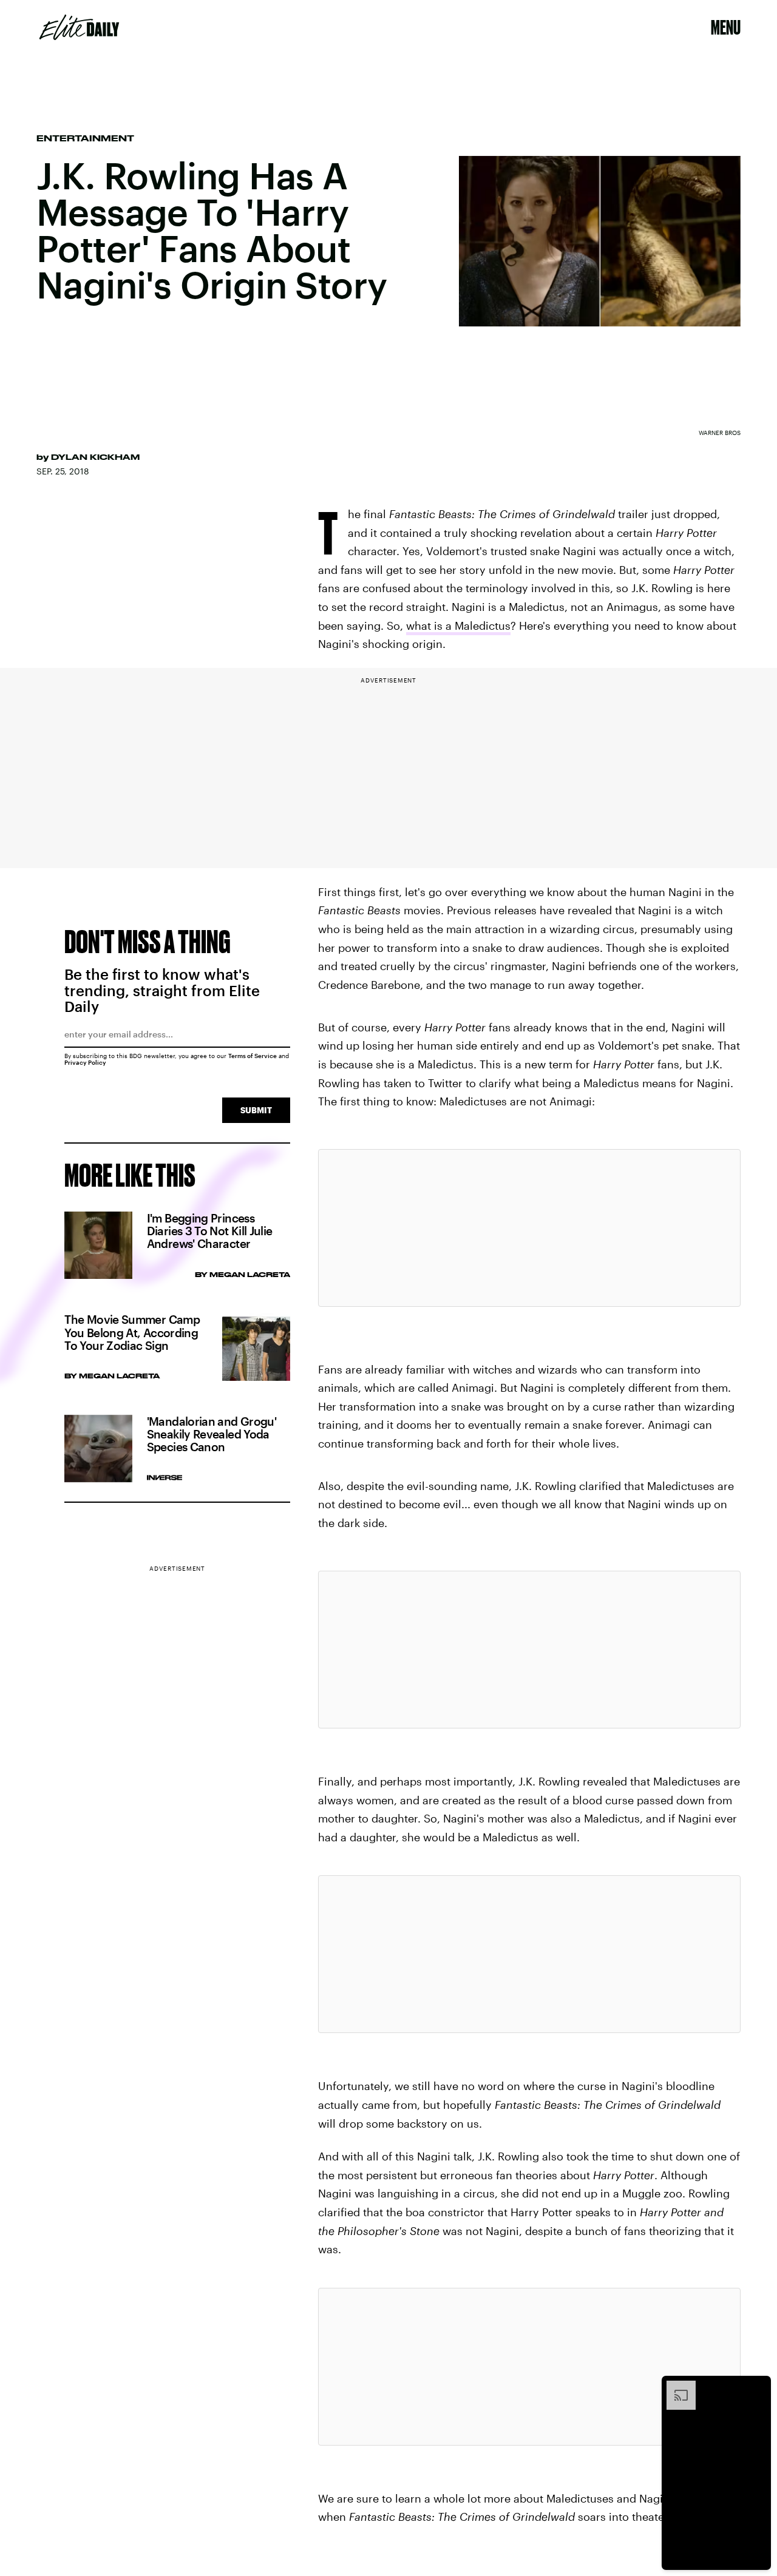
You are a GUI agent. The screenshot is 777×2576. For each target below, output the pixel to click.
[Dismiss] (758, 2387)
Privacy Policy (85, 1062)
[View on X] (529, 1228)
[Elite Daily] (79, 27)
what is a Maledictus (458, 625)
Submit (256, 1110)
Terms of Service (253, 1056)
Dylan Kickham (95, 457)
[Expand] (675, 2387)
